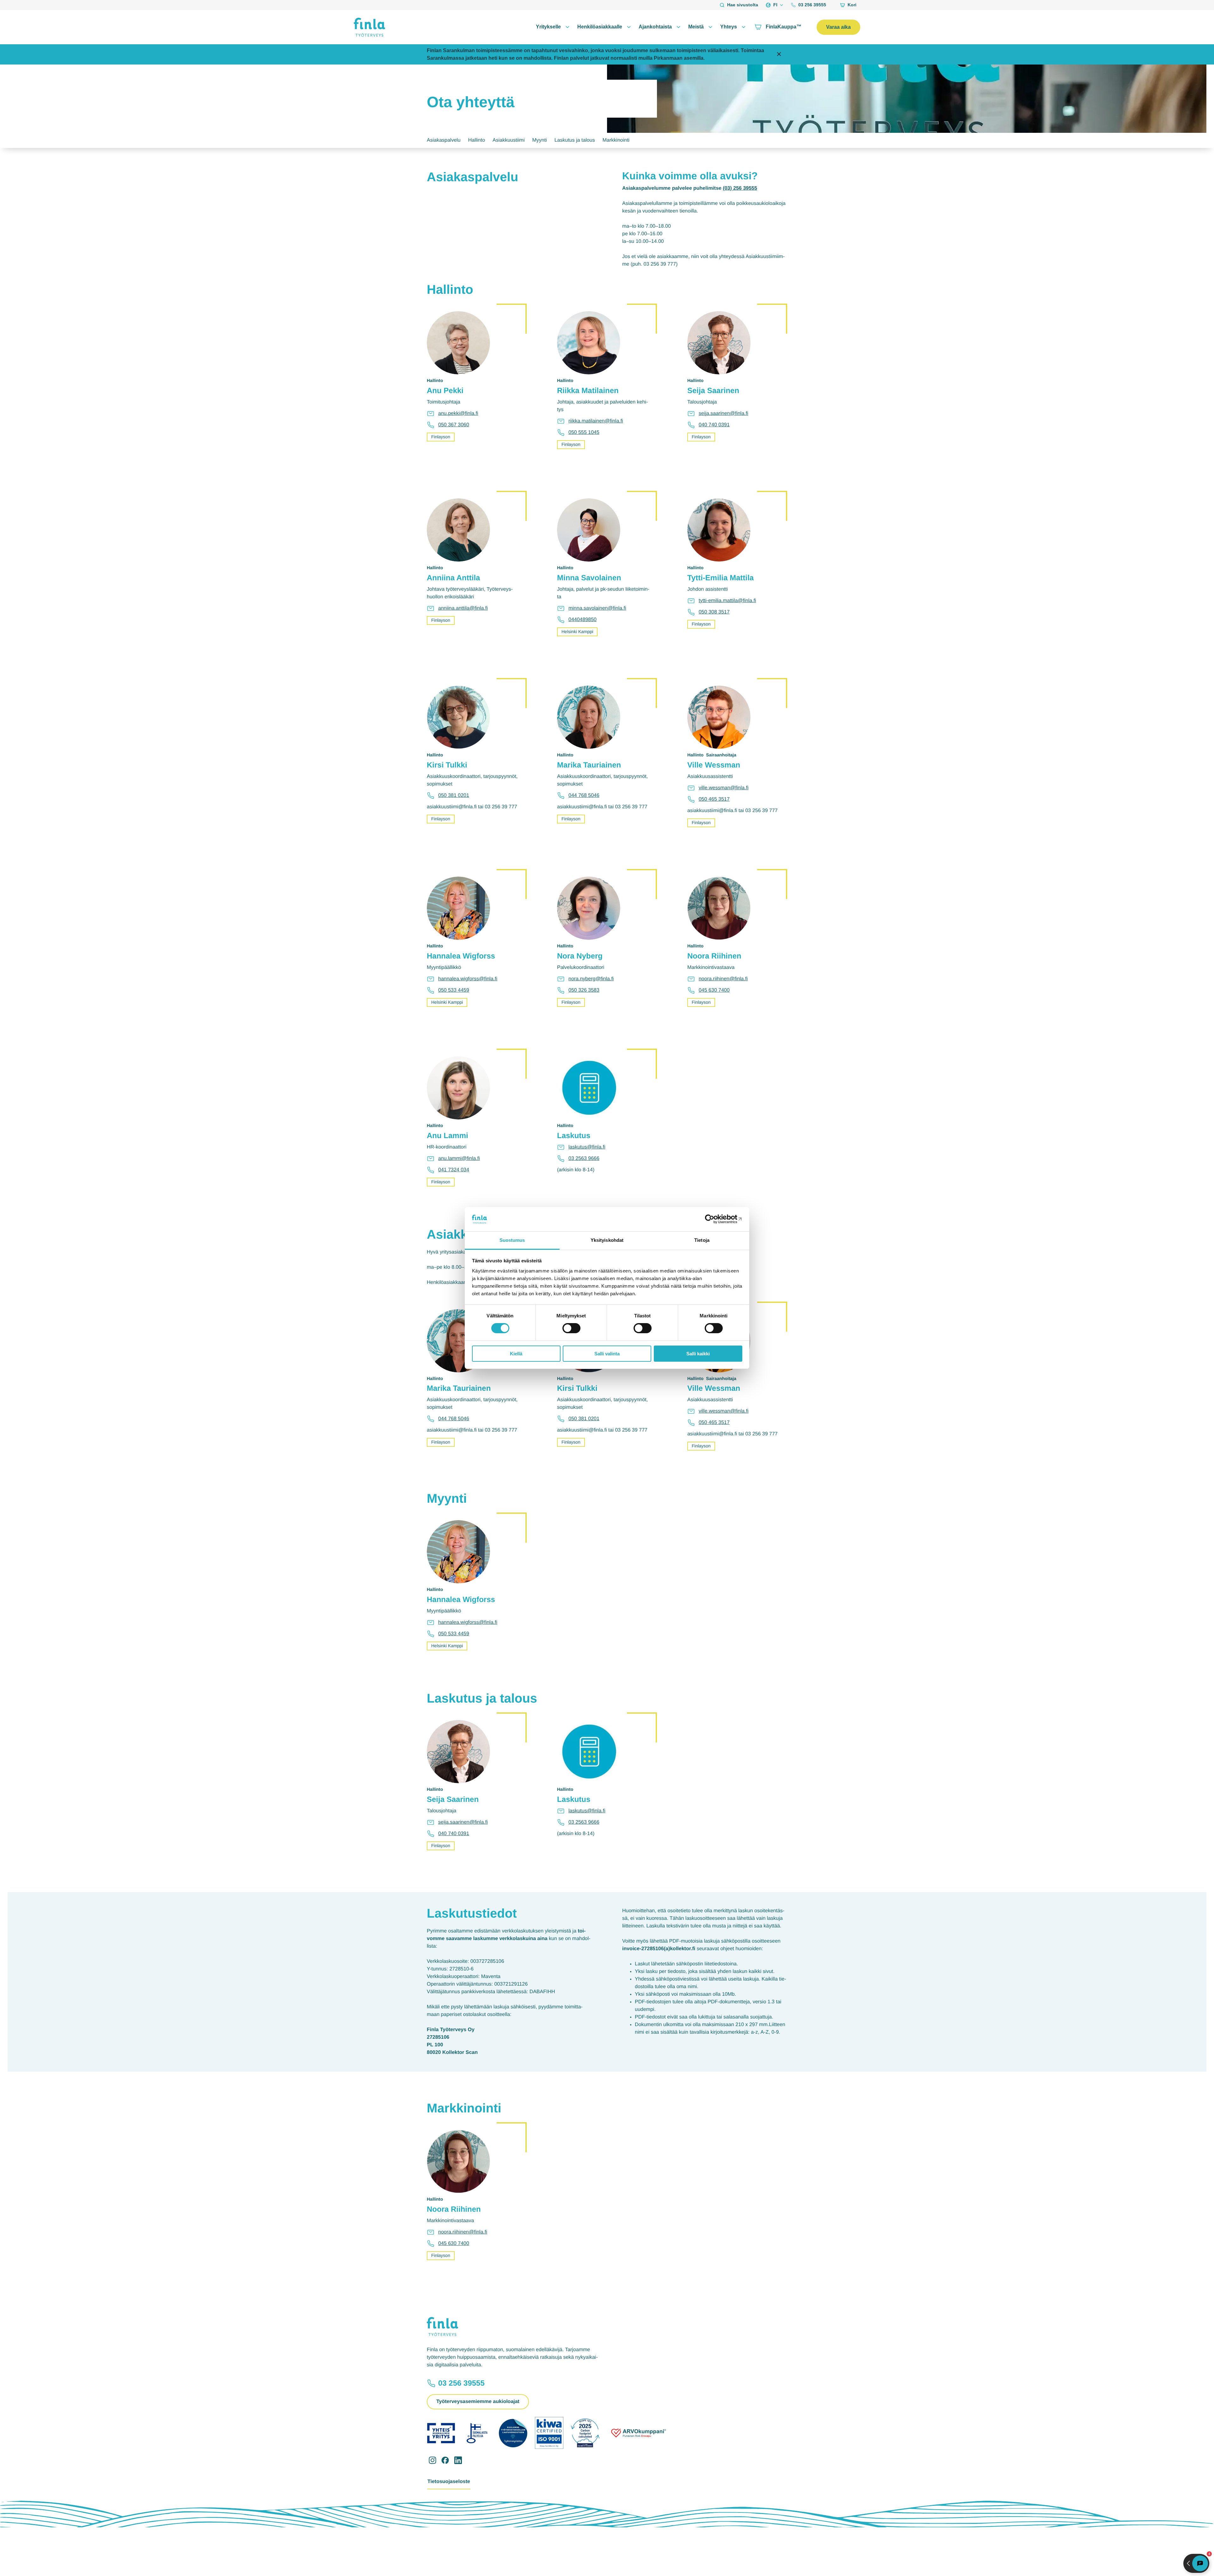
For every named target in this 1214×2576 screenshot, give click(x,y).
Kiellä (516, 1354)
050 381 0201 (454, 795)
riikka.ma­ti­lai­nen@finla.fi (596, 421)
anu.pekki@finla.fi (458, 413)
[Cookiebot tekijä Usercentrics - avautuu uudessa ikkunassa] (715, 1219)
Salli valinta (607, 1354)
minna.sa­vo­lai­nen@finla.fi (597, 608)
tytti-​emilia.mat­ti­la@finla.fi (727, 601)
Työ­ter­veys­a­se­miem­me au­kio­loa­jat (478, 2402)
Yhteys (729, 27)
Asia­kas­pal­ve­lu (444, 140)
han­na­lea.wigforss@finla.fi (468, 979)
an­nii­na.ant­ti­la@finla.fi (463, 608)
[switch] (571, 1328)
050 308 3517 (714, 612)
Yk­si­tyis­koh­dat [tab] (607, 1240)
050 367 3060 (454, 425)
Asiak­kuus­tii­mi (509, 140)
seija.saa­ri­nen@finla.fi (723, 413)
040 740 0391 (714, 425)
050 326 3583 (584, 990)
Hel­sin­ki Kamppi (577, 632)
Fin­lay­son (441, 437)
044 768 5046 (584, 795)
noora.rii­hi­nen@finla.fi (723, 979)
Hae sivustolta (743, 5)
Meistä (696, 27)
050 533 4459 (454, 990)
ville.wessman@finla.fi (724, 788)
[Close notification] (779, 55)
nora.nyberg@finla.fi (591, 979)
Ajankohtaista (655, 27)
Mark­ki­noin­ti (616, 140)
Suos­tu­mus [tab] (512, 1240)
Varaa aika (838, 27)
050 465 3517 (714, 799)
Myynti (539, 140)
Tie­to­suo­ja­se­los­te (449, 2482)
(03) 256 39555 (740, 188)
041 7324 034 (454, 1170)
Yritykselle (548, 27)
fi (775, 5)
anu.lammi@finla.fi (459, 1159)
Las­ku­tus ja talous (575, 140)
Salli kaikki (698, 1354)
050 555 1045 (584, 432)
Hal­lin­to (477, 140)
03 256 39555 (812, 5)
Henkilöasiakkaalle (600, 27)
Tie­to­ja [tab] (702, 1240)
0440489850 (582, 620)
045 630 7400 (714, 990)
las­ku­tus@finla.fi (587, 1147)
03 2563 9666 (584, 1159)
